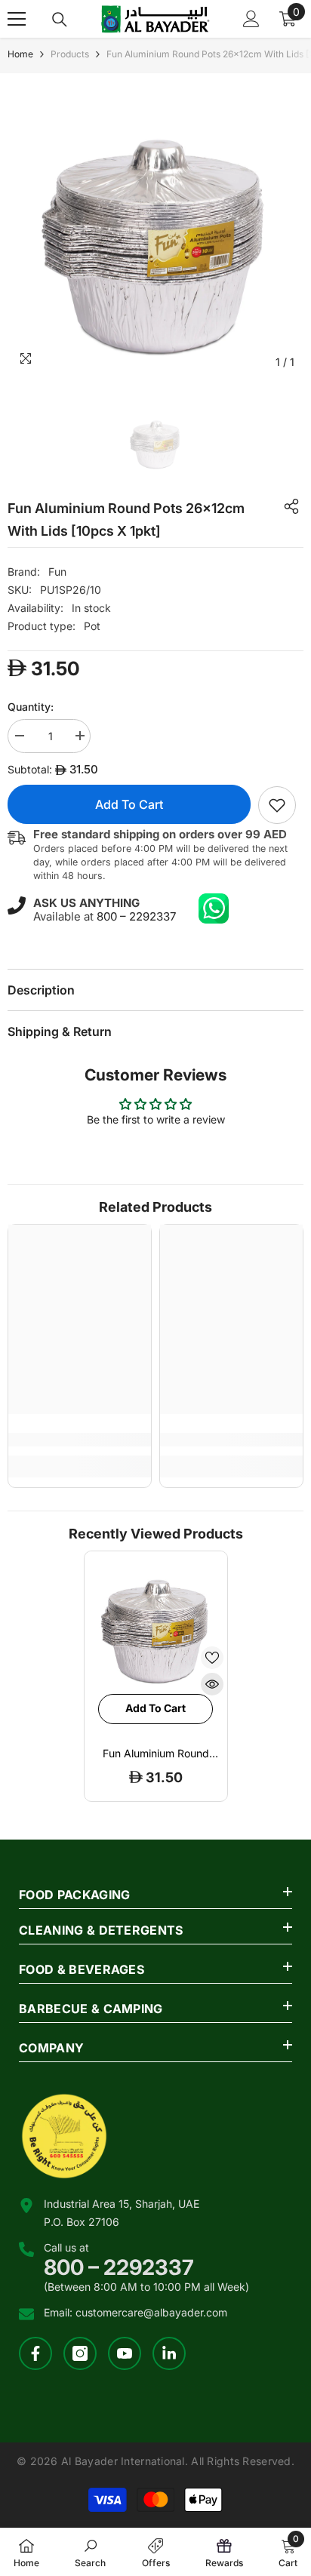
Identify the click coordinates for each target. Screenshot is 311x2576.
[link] (277, 805)
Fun (57, 572)
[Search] (60, 20)
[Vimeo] (169, 2353)
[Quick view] (212, 1684)
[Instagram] (80, 2353)
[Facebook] (35, 2353)
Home (20, 54)
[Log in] (251, 19)
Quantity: (31, 707)
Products (70, 54)
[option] (155, 229)
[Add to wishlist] (212, 1658)
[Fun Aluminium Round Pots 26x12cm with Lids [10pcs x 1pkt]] (156, 1623)
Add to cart (129, 804)
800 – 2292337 (136, 916)
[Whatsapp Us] (214, 908)
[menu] (17, 19)
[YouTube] (125, 2353)
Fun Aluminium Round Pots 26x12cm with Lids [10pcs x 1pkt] (155, 1754)
